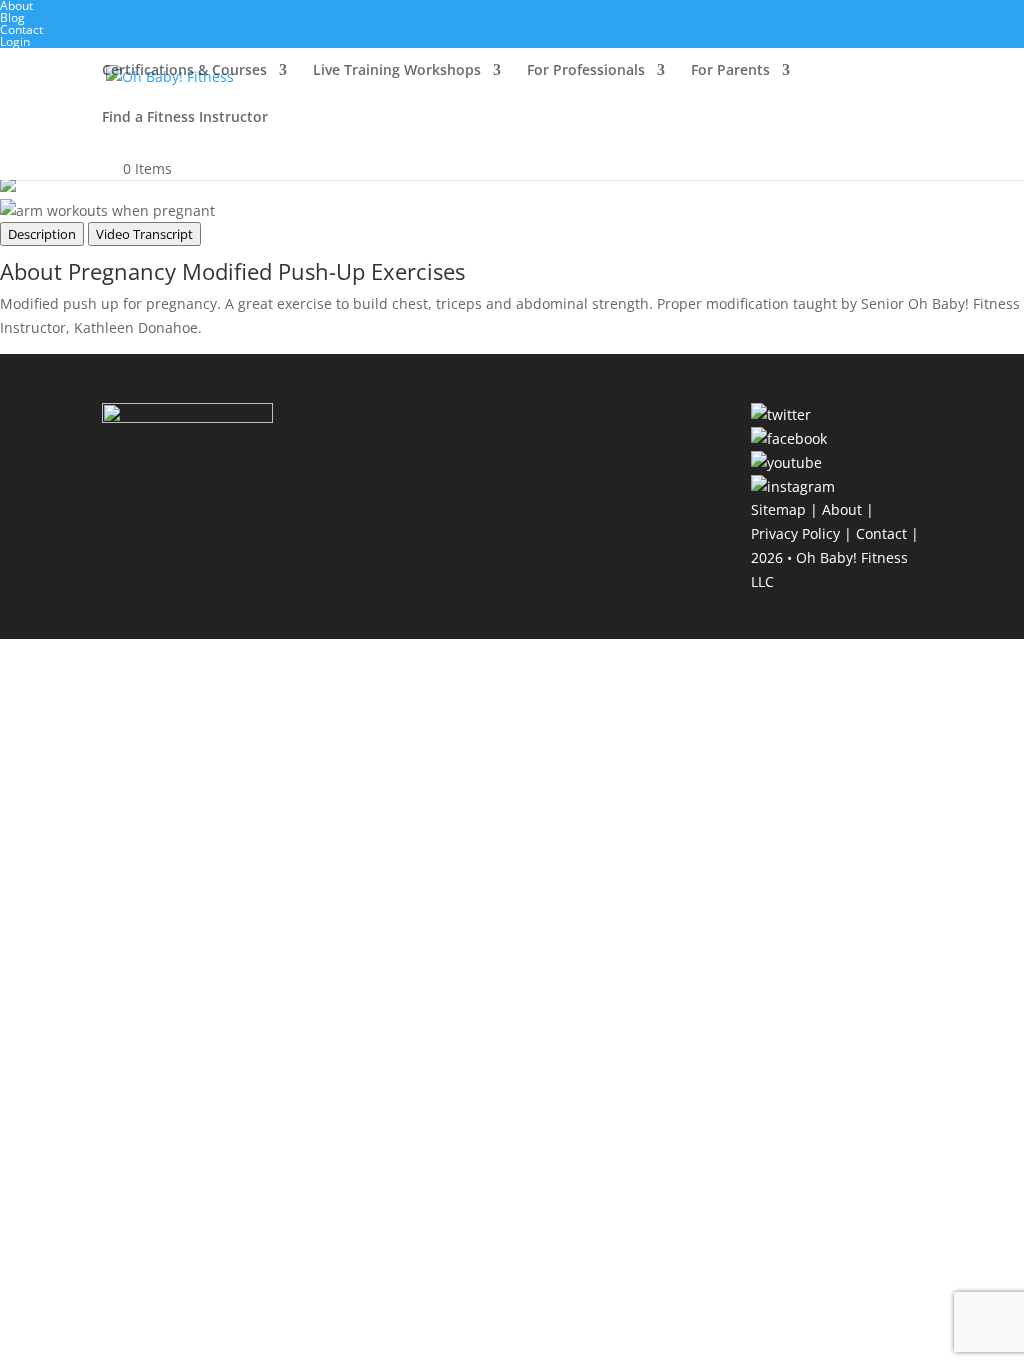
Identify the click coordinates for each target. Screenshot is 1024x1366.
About (842, 509)
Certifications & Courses (184, 71)
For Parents (730, 71)
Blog (12, 17)
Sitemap (778, 509)
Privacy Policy (795, 533)
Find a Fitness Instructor (185, 118)
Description (42, 234)
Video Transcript (144, 234)
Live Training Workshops (397, 71)
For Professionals (586, 71)
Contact (21, 29)
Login (15, 41)
